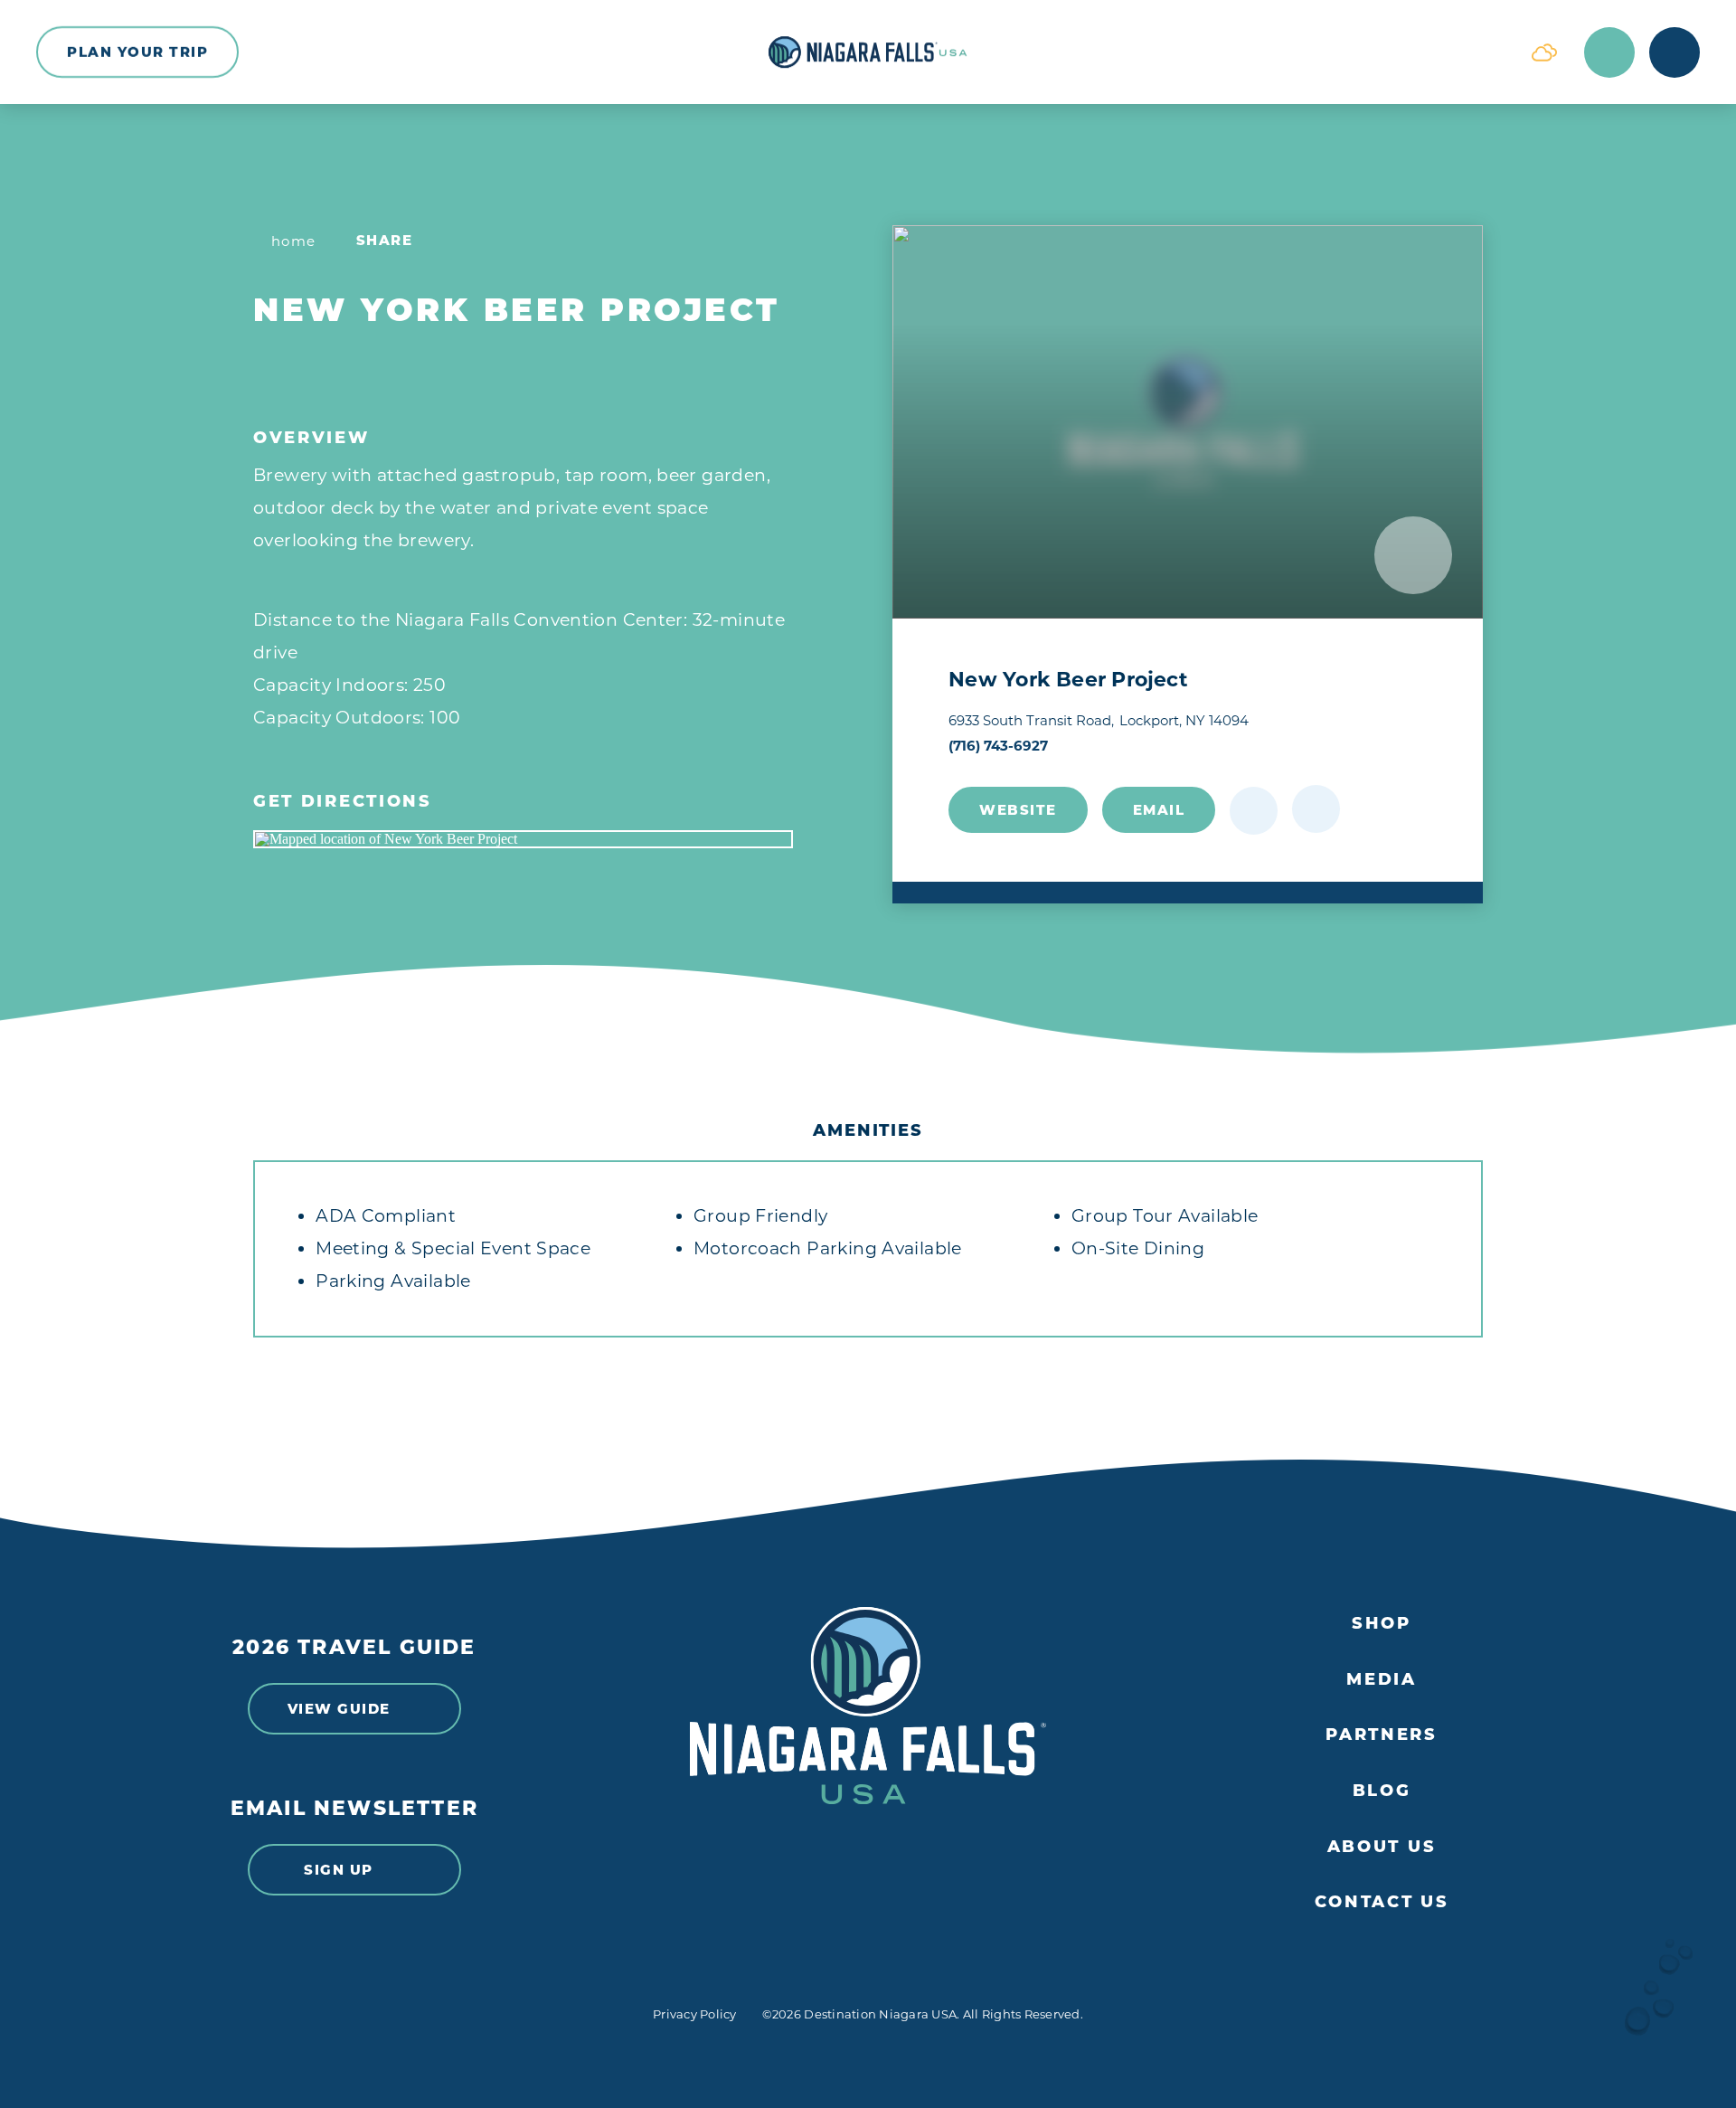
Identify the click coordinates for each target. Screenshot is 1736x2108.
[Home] (868, 52)
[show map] (1316, 809)
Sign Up (339, 1870)
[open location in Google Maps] (523, 839)
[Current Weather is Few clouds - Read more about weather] (1544, 52)
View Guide (339, 1709)
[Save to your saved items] (1254, 811)
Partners (1382, 1735)
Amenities (868, 1130)
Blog (1382, 1791)
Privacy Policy (695, 2014)
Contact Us (1382, 1902)
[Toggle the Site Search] (1609, 52)
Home (294, 241)
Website (1018, 810)
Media (1382, 1680)
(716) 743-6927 (998, 746)
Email (1159, 810)
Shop (1382, 1624)
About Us (1382, 1847)
